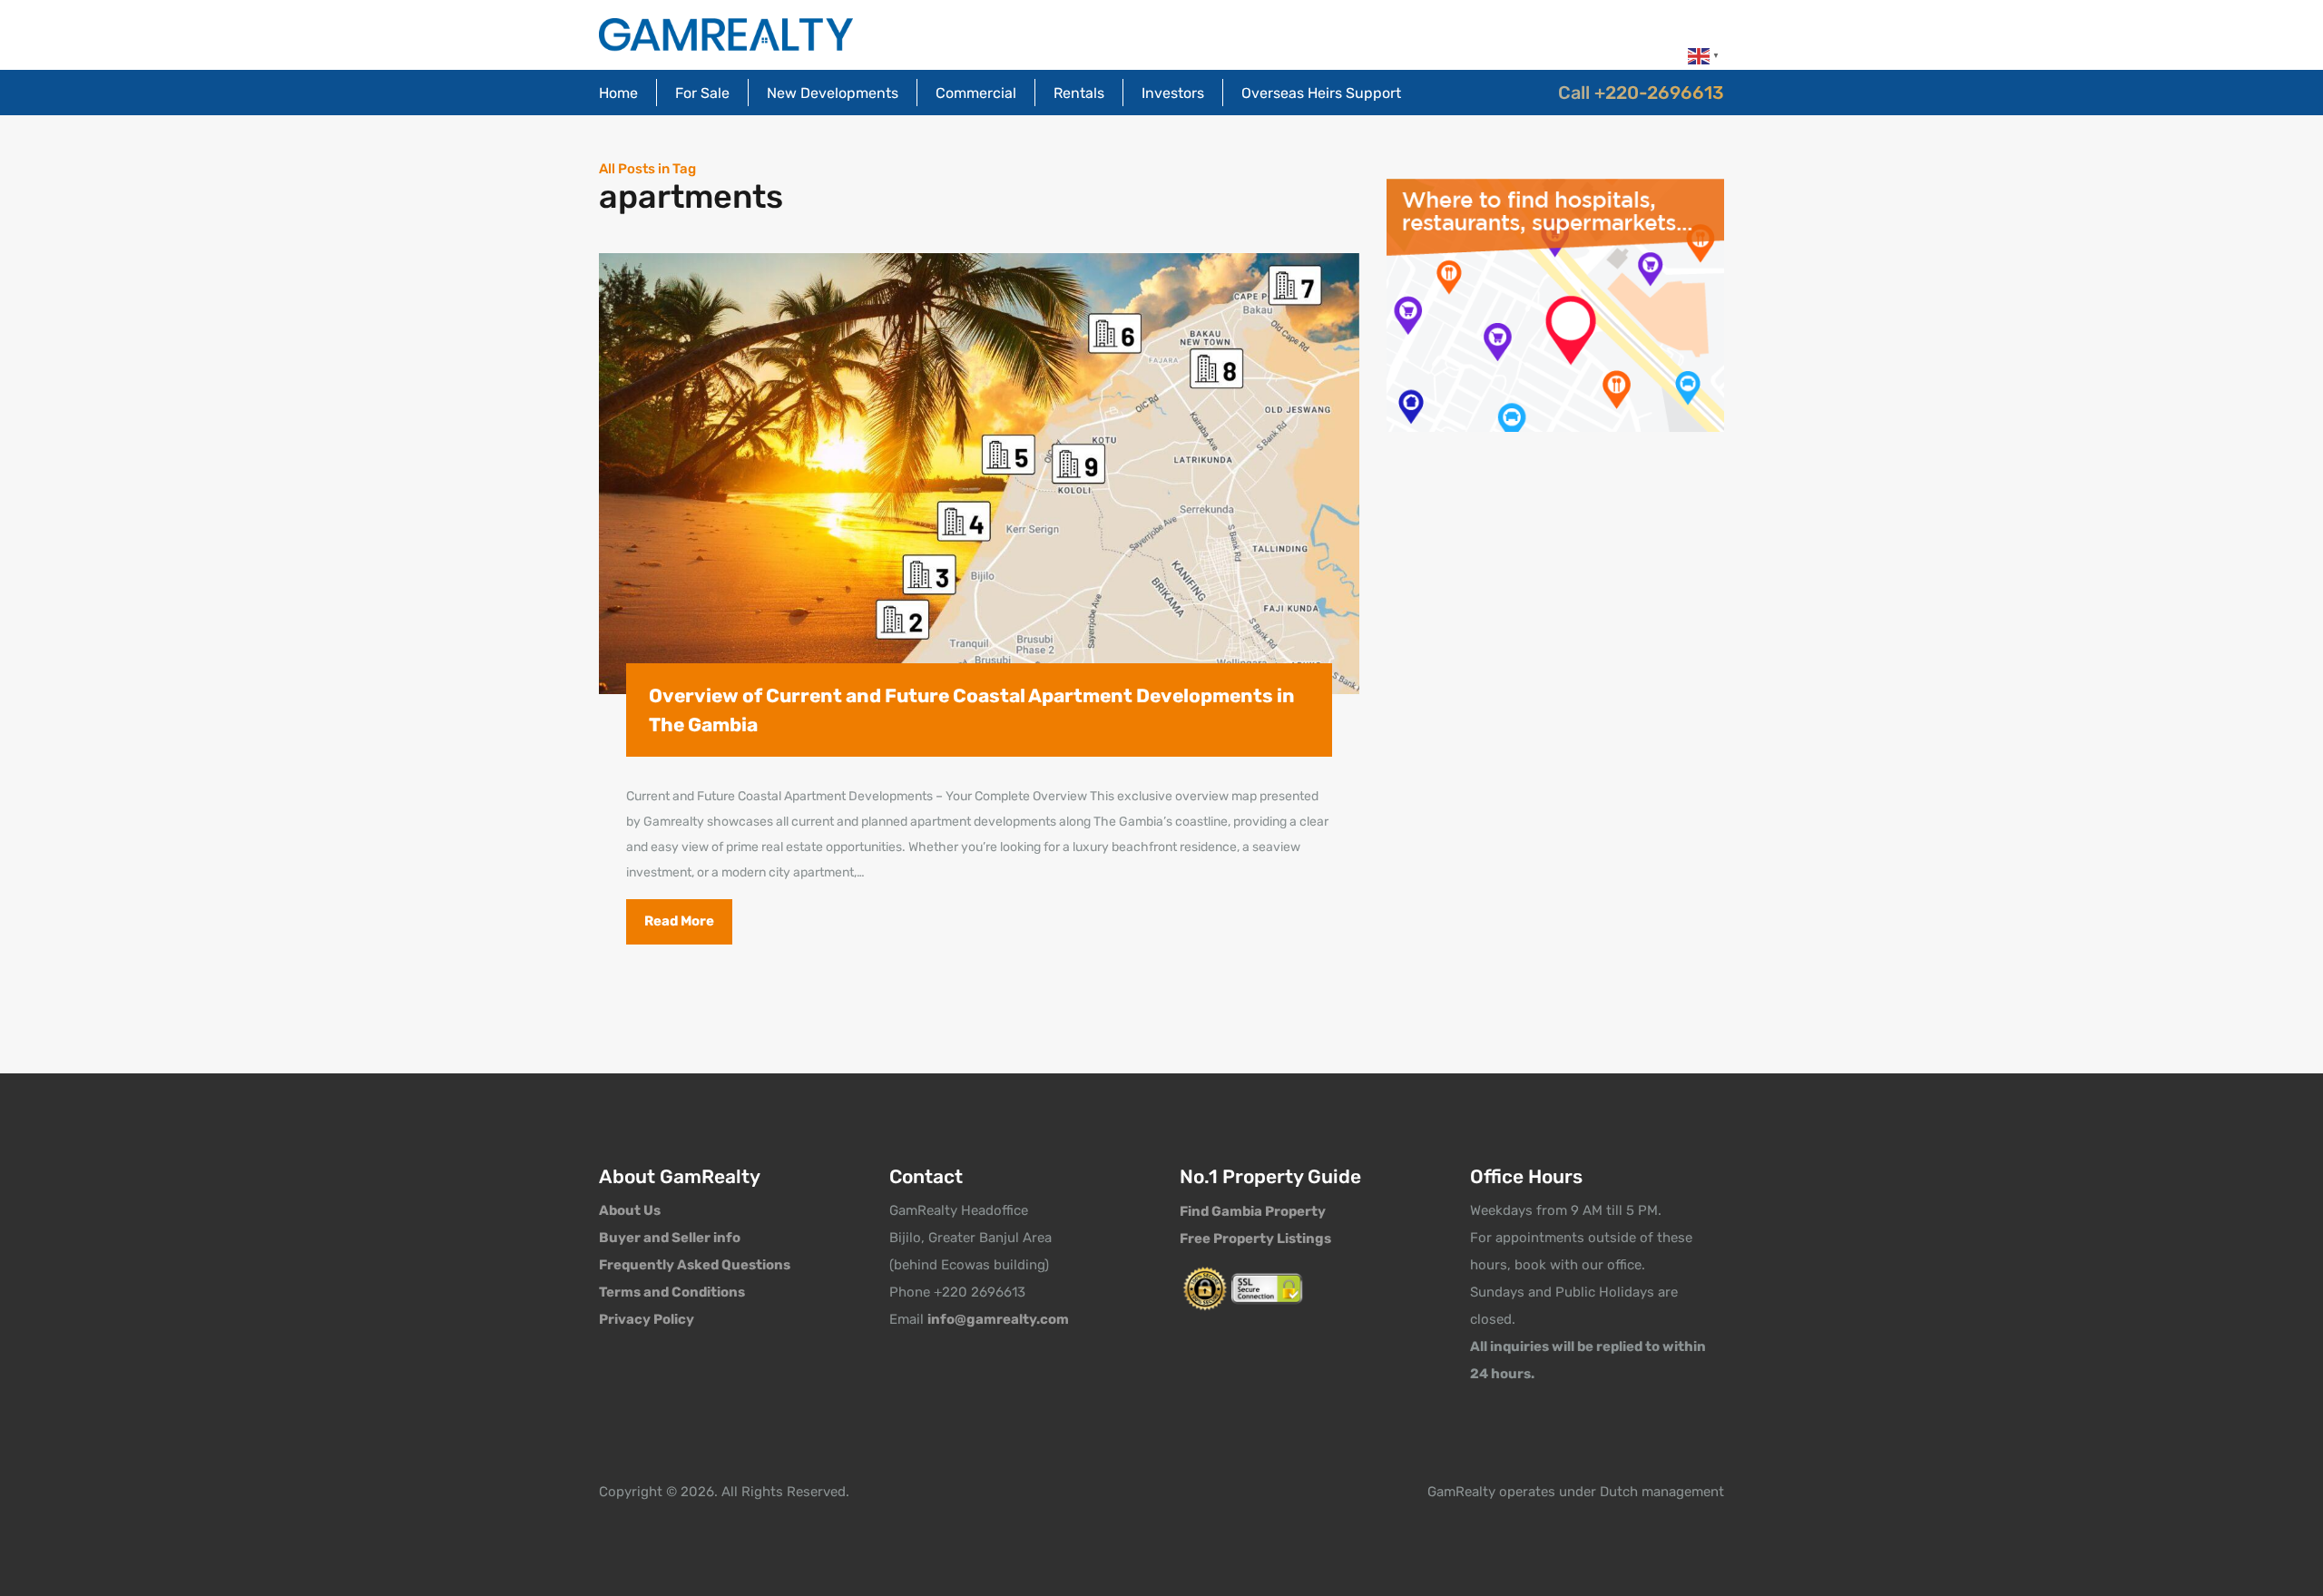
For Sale (702, 93)
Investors (1173, 93)
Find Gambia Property (1253, 1211)
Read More (679, 921)
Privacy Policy (647, 1319)
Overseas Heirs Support (1321, 93)
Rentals (1079, 93)
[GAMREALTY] (726, 35)
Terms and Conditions (672, 1292)
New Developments (833, 93)
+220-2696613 (1659, 93)
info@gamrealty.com (998, 1319)
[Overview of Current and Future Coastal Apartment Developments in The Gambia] (979, 474)
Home (618, 93)
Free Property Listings (1255, 1239)
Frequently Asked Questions (695, 1265)
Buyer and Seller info (670, 1238)
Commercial (976, 93)
